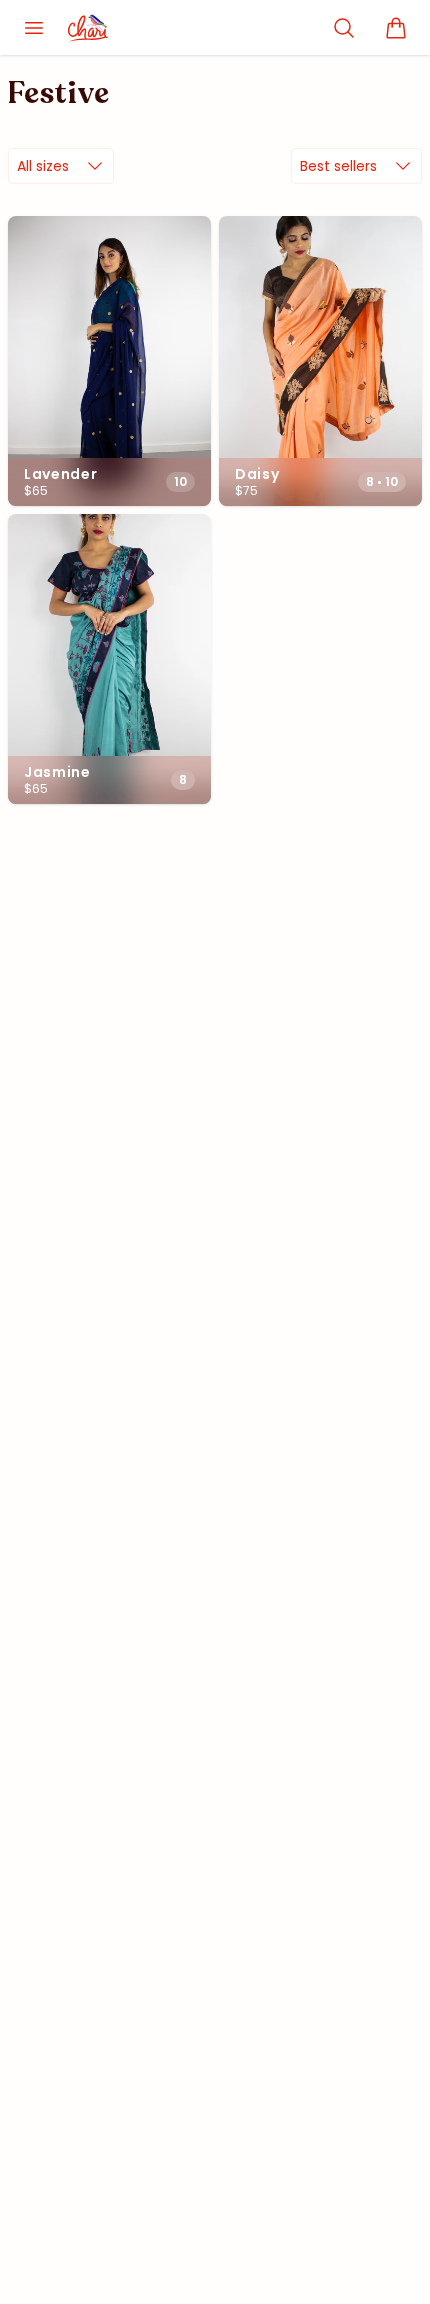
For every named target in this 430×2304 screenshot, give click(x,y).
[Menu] (34, 28)
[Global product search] (344, 28)
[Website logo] (100, 28)
